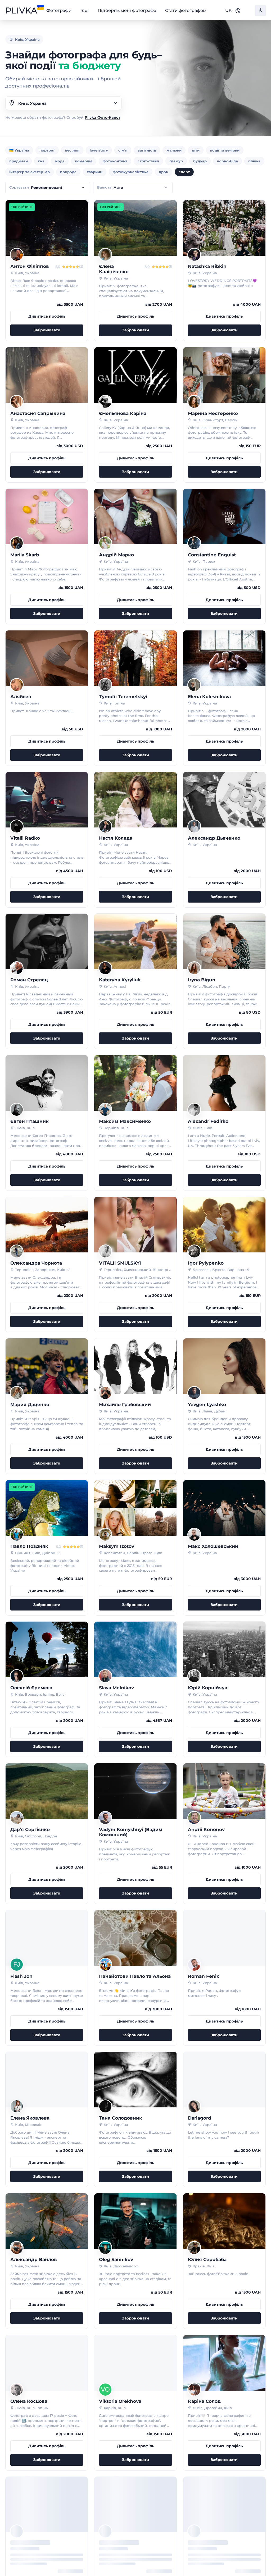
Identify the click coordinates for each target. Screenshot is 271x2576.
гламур (176, 161)
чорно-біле (227, 161)
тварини (95, 172)
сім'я (123, 150)
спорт (184, 172)
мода (60, 161)
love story (99, 150)
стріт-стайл (148, 161)
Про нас (90, 2540)
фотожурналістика (131, 172)
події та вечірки (225, 150)
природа (68, 172)
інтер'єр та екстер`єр (30, 172)
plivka (21, 11)
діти (196, 150)
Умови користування (164, 2540)
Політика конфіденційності (171, 2547)
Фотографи (59, 11)
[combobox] (64, 103)
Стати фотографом (186, 11)
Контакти (241, 2540)
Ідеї (84, 11)
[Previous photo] (11, 228)
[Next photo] (82, 228)
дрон (164, 172)
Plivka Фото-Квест (102, 117)
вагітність (147, 150)
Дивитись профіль (47, 316)
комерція (84, 161)
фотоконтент (115, 161)
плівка (254, 161)
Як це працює (97, 2547)
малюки (174, 150)
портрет (47, 150)
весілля (72, 150)
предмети (19, 161)
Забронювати (47, 330)
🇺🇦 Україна (19, 150)
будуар (200, 161)
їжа (41, 161)
